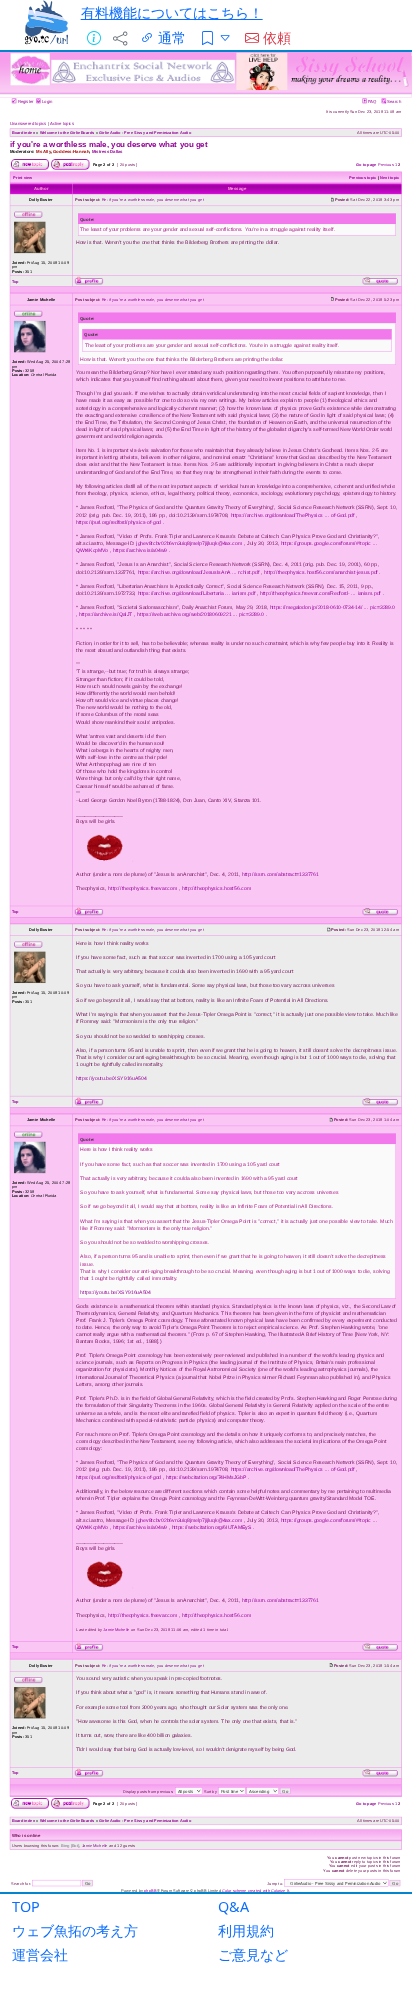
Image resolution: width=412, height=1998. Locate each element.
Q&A (233, 1906)
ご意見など (253, 1954)
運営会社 (40, 1954)
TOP (26, 1906)
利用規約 (246, 1930)
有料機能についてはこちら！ (172, 12)
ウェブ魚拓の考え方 (75, 1930)
